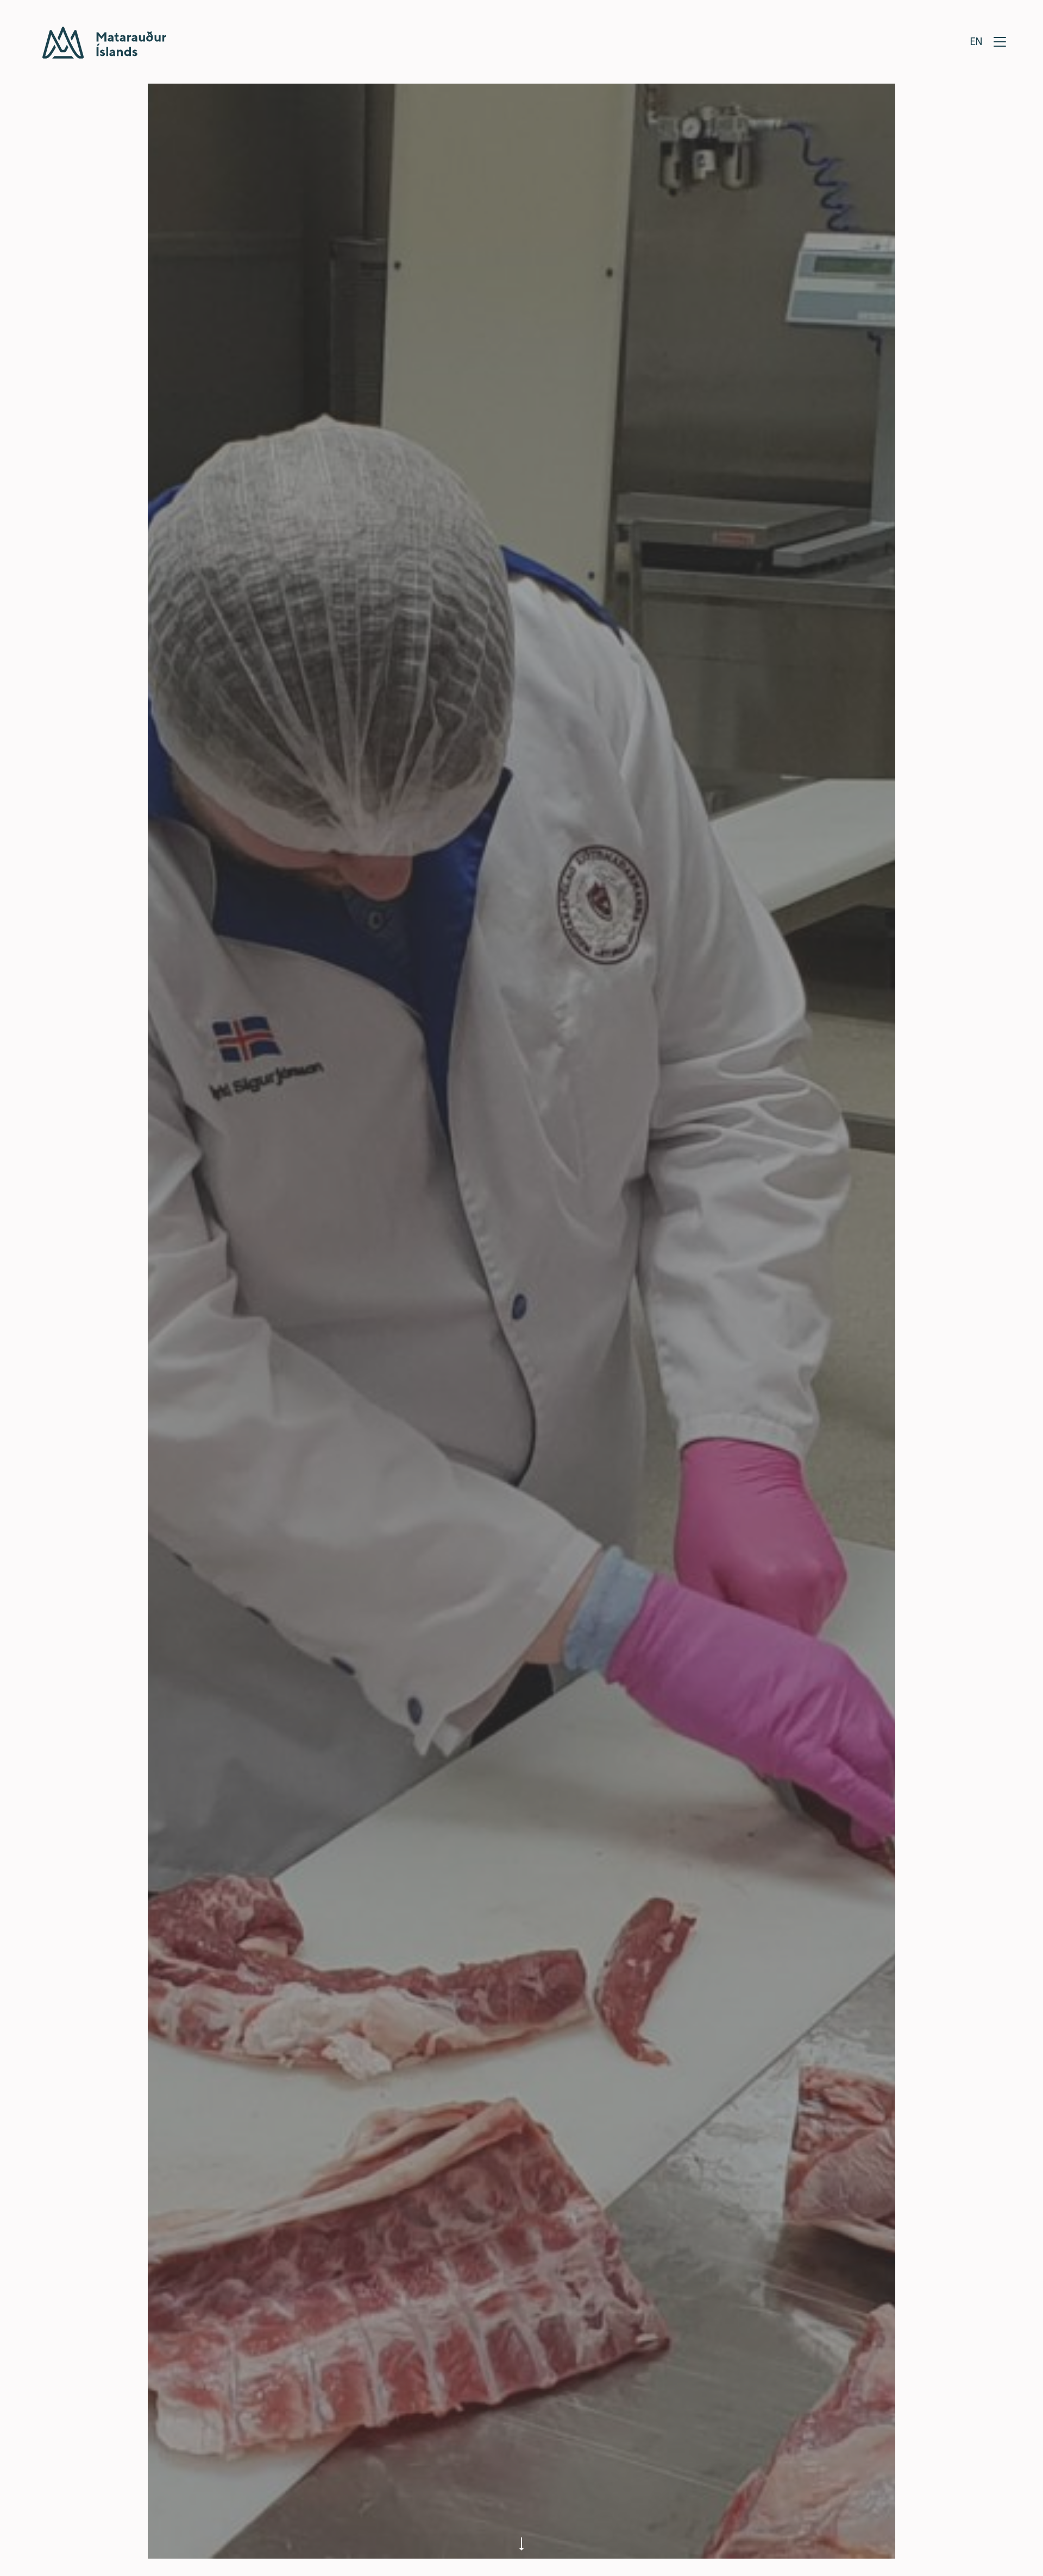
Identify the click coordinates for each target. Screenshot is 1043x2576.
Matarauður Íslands (104, 43)
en (976, 41)
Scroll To (521, 2542)
